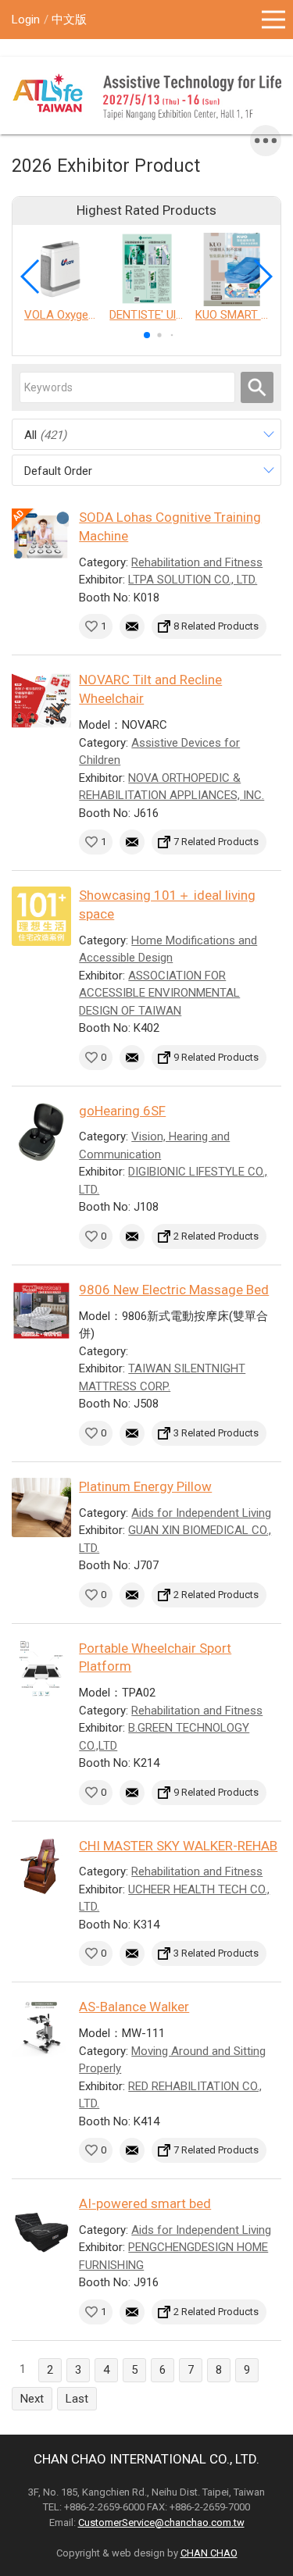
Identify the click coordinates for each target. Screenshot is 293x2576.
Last (77, 2399)
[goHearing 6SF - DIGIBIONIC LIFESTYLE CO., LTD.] (41, 1132)
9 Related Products (216, 1057)
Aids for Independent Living (201, 1513)
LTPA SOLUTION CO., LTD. (193, 580)
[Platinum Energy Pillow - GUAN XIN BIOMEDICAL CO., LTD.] (41, 1507)
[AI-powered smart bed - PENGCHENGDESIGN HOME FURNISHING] (41, 2225)
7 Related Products (216, 842)
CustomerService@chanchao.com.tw (161, 2522)
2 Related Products (216, 1236)
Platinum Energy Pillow (145, 1486)
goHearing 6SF (122, 1111)
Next (32, 2399)
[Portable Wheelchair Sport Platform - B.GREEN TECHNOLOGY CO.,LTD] (41, 1669)
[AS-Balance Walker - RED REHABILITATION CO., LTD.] (41, 2028)
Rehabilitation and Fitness (197, 562)
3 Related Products (216, 1433)
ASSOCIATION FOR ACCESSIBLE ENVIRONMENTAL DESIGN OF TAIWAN (159, 993)
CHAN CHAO (209, 2553)
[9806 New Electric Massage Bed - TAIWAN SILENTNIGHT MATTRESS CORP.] (41, 1311)
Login (26, 20)
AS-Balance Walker (134, 2007)
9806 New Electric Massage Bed (174, 1290)
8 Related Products (216, 626)
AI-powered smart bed (145, 2203)
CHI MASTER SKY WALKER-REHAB (178, 1846)
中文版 (69, 20)
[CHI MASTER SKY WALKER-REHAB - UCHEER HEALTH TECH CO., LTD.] (41, 1867)
